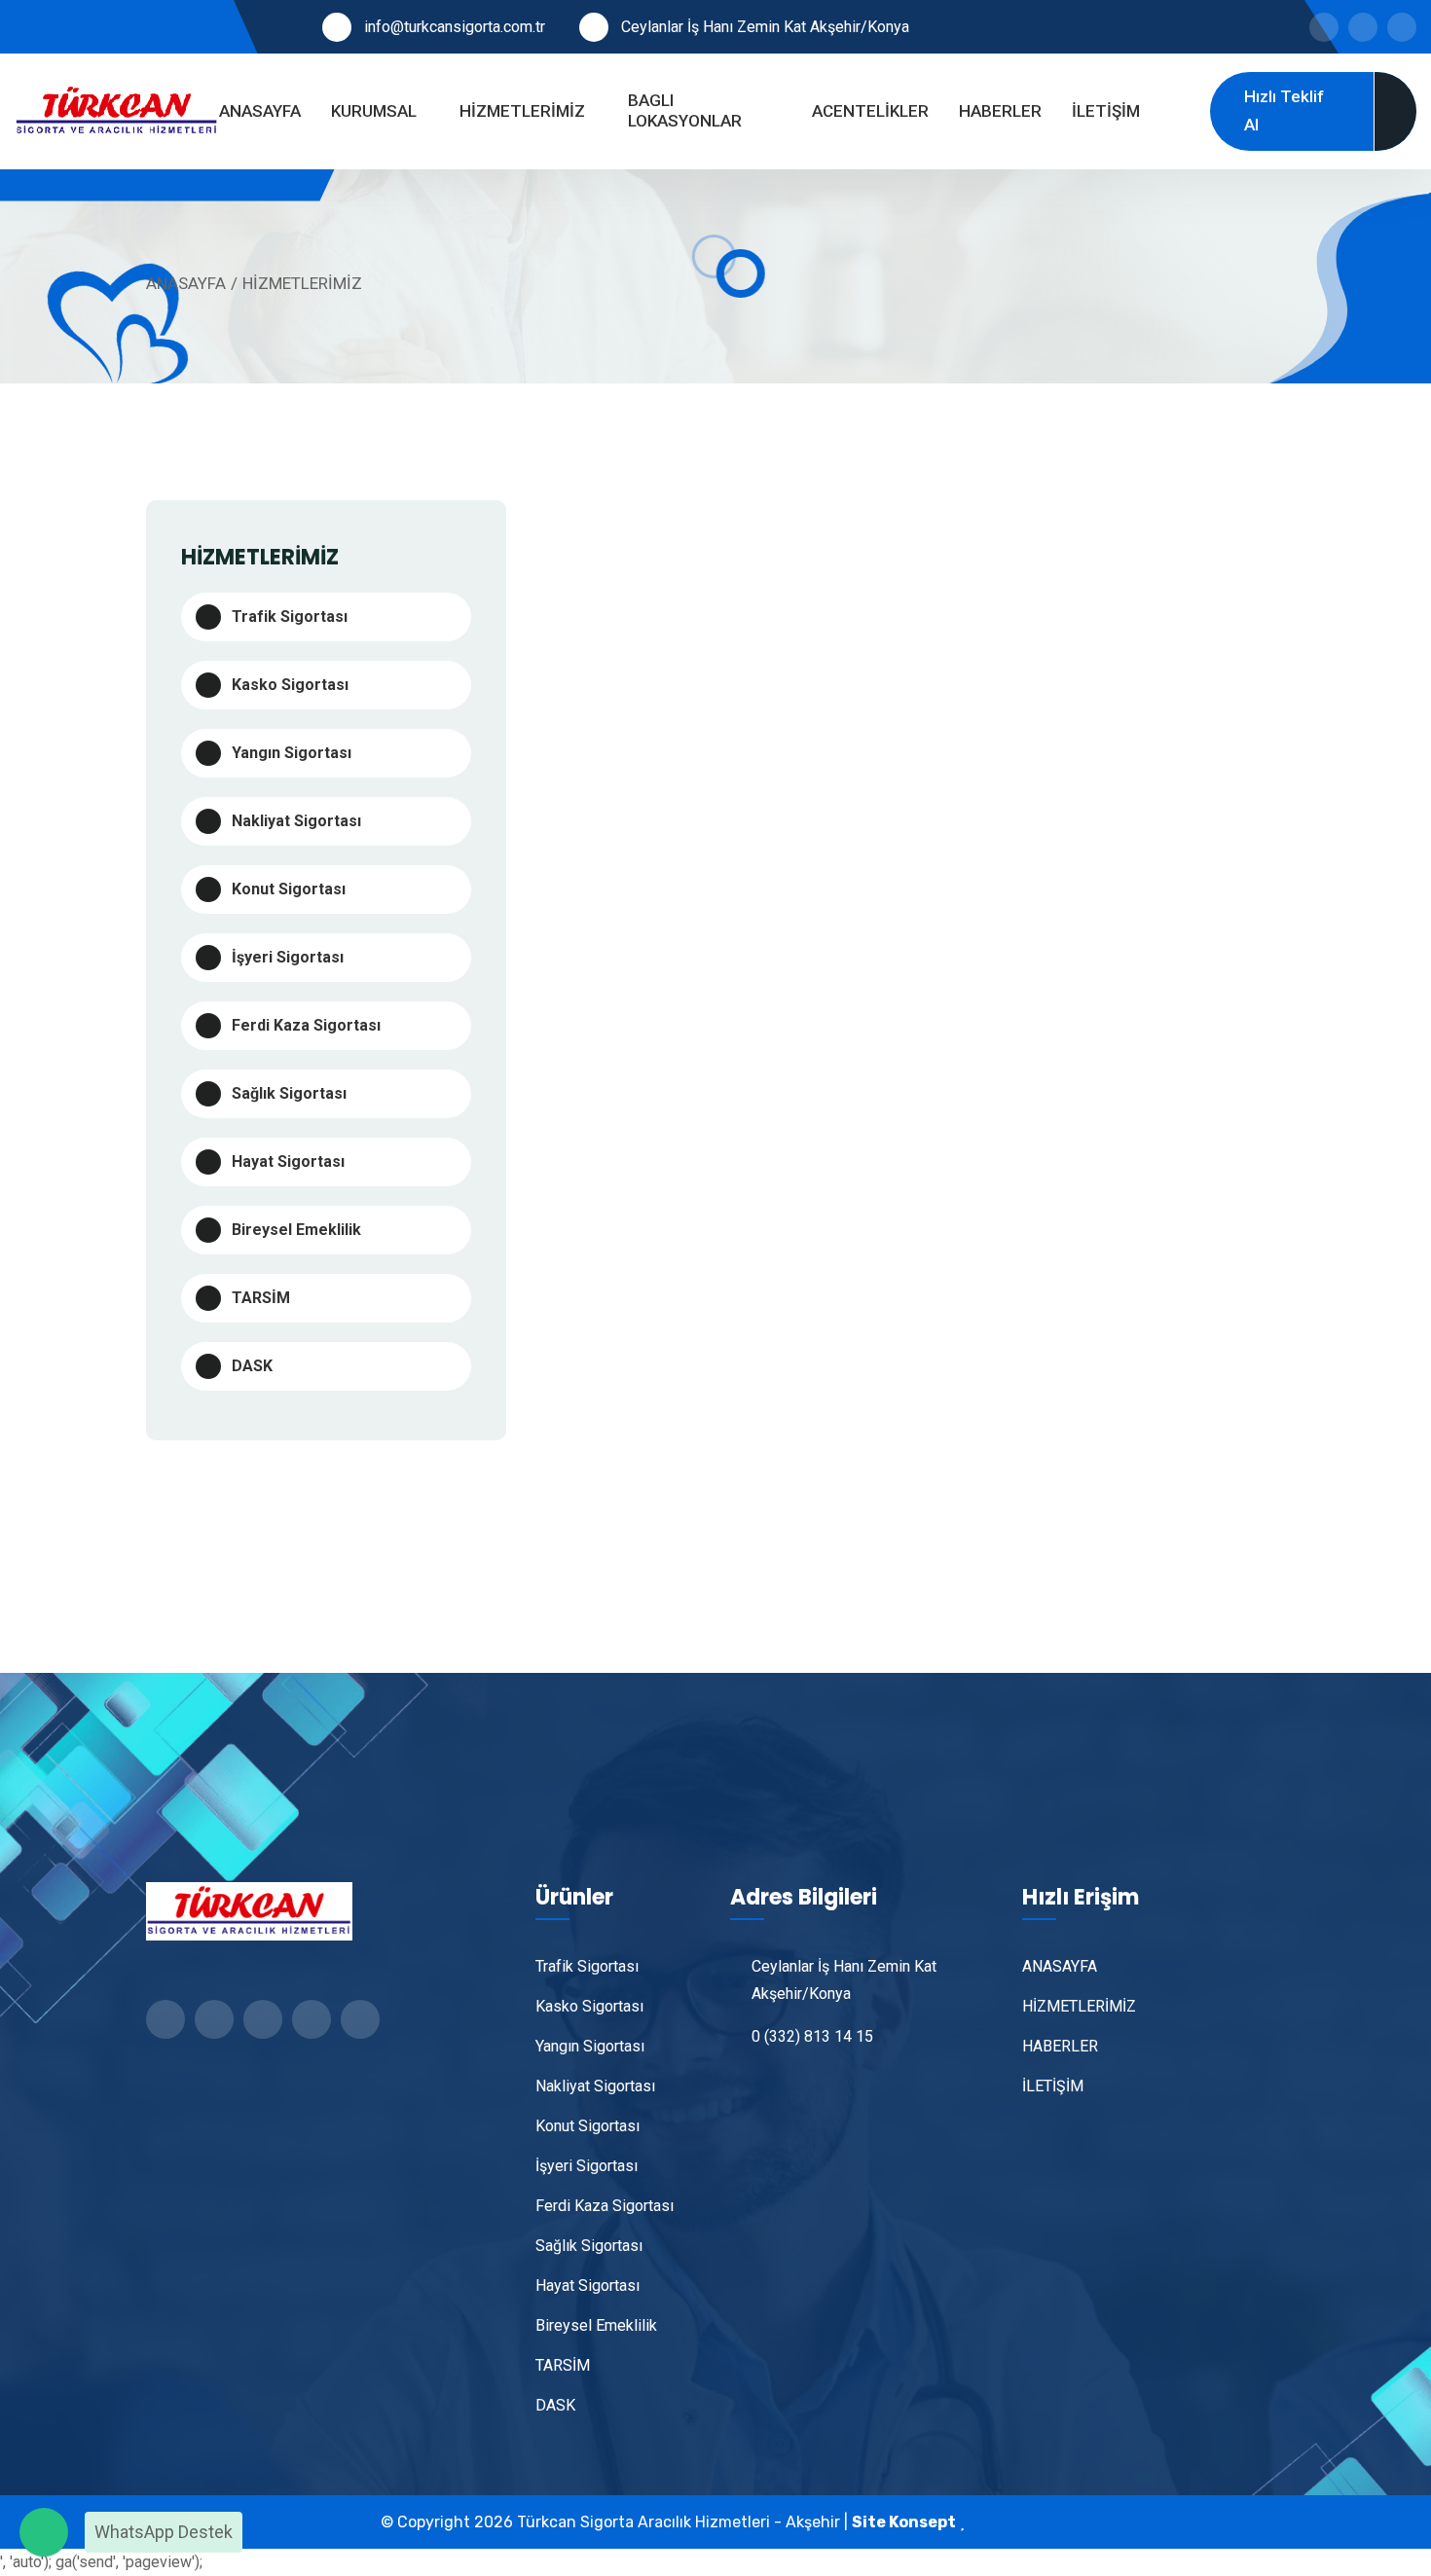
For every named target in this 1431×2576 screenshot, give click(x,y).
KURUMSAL (374, 111)
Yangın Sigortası (292, 753)
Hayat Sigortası (288, 1161)
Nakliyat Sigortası (296, 821)
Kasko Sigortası (290, 685)
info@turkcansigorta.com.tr (455, 27)
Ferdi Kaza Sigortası (306, 1025)
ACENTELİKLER (870, 111)
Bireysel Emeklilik (296, 1230)
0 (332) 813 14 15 (812, 2036)
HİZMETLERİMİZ (522, 111)
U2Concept (1010, 2522)
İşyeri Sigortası (288, 957)
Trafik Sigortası (290, 617)
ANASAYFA (260, 111)
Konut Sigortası (289, 889)
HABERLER (1000, 111)
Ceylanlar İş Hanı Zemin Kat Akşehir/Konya (765, 27)
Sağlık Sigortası (289, 1093)
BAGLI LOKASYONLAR (685, 110)
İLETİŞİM (1106, 111)
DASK (252, 1366)
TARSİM (261, 1298)
